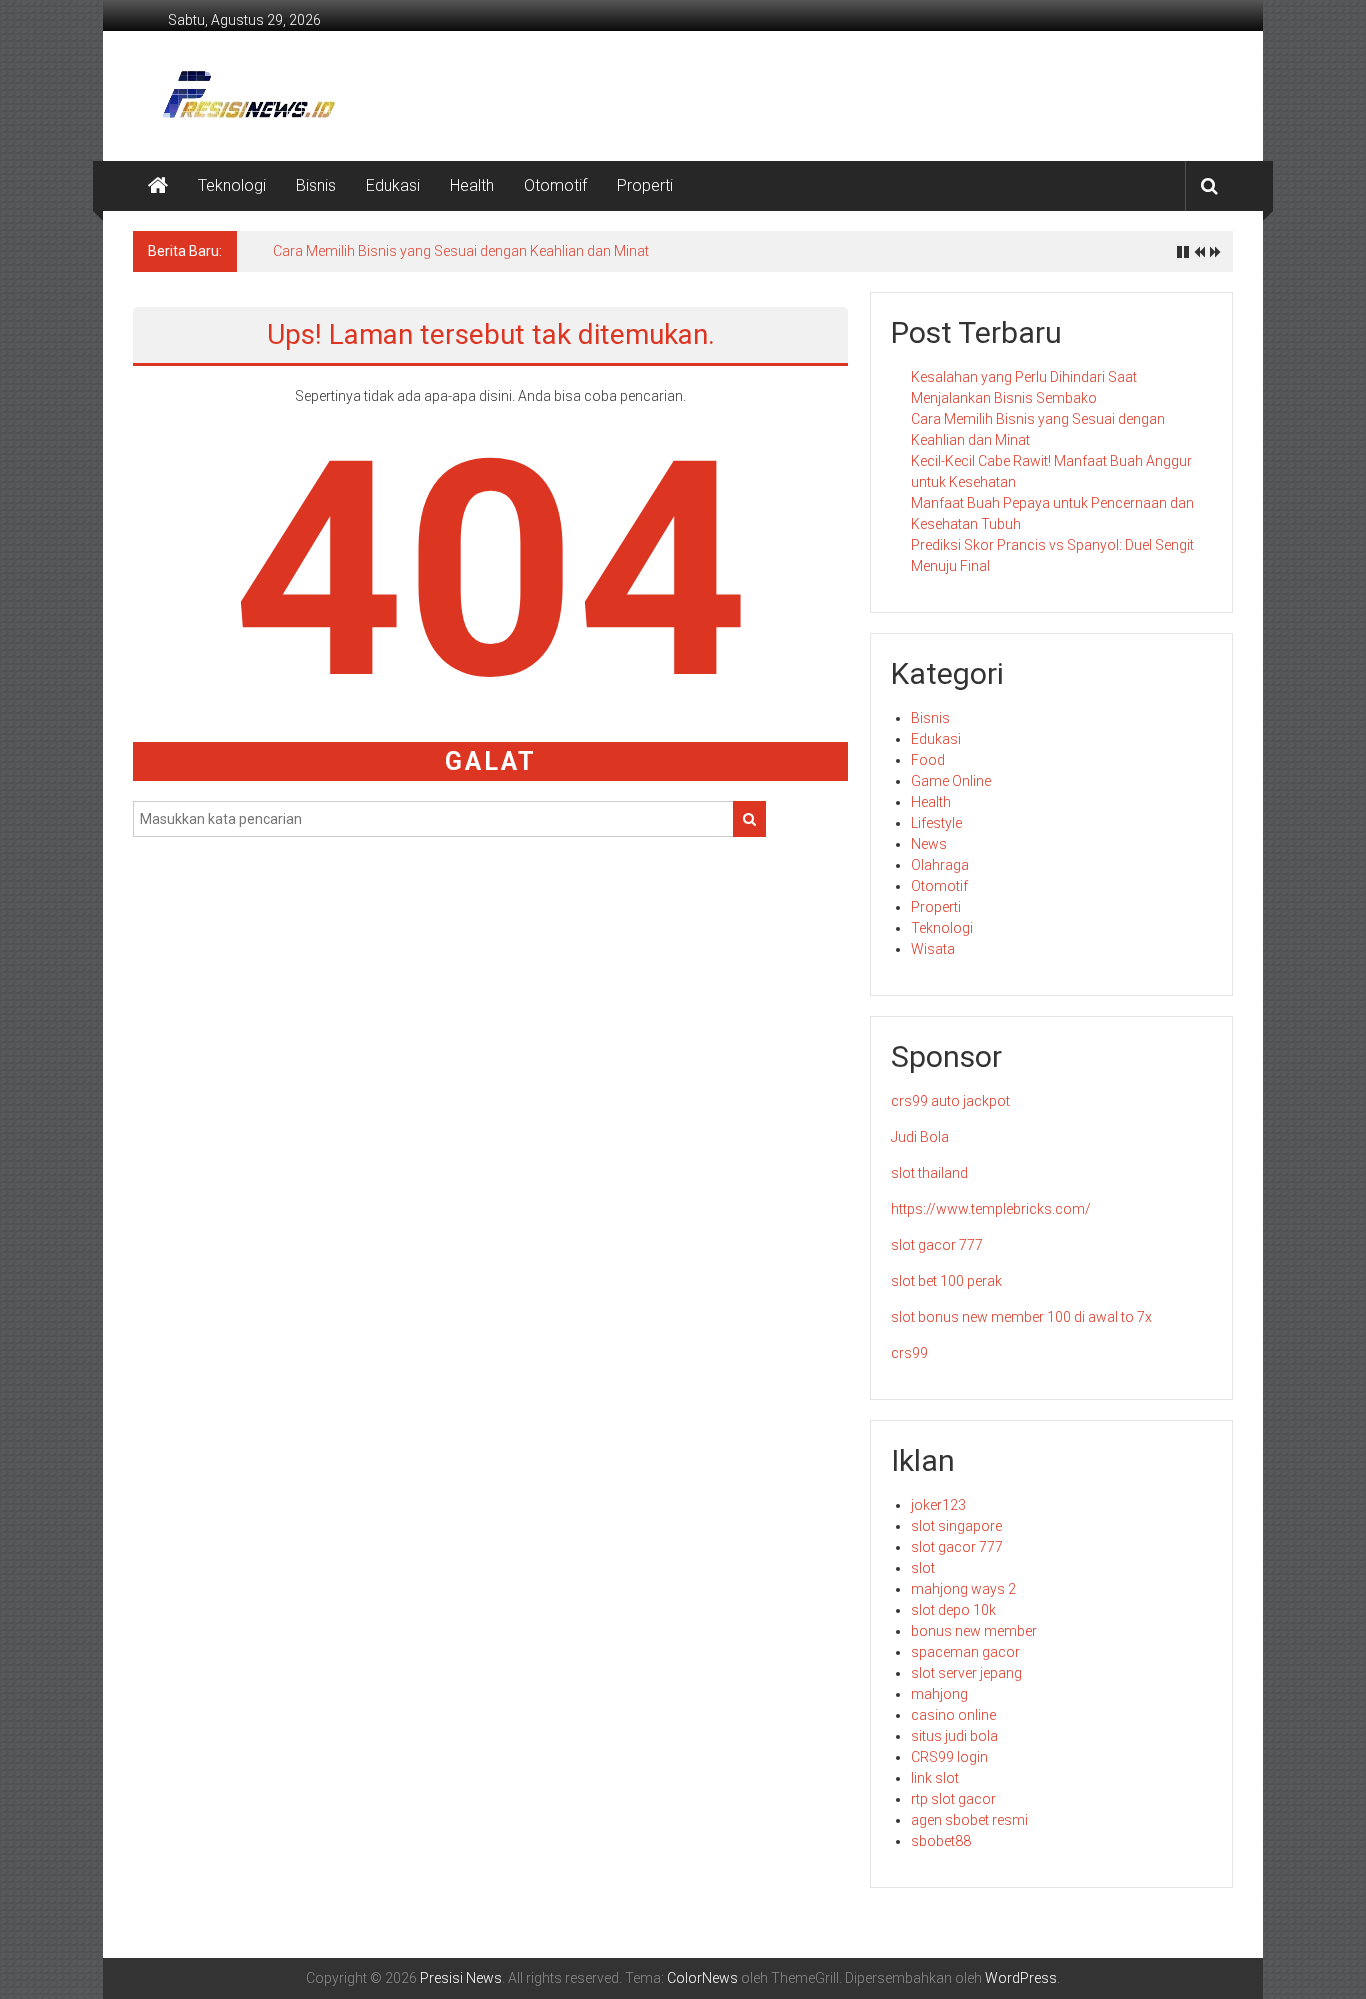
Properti (645, 185)
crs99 (909, 1353)
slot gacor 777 (937, 1245)
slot (923, 1568)
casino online (953, 1715)
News (929, 844)
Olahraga (940, 865)
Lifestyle (936, 823)
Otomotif (555, 185)
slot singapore (956, 1526)
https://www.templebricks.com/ (991, 1209)
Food (928, 760)
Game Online (951, 781)
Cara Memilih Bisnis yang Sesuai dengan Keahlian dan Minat (461, 251)
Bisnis (316, 185)
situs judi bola (954, 1736)
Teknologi (232, 185)
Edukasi (393, 185)
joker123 (938, 1505)
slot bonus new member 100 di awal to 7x (1021, 1317)
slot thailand (929, 1173)
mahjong (939, 1694)
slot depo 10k (953, 1610)
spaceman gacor (965, 1652)
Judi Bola (920, 1137)
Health (472, 185)
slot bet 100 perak (946, 1281)
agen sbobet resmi (969, 1820)
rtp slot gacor (953, 1799)
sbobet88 (941, 1841)
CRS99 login (949, 1757)
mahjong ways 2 (963, 1589)
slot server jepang (966, 1673)
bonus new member (974, 1631)
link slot (935, 1778)
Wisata (933, 949)
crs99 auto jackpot (950, 1101)
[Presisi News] (158, 186)
